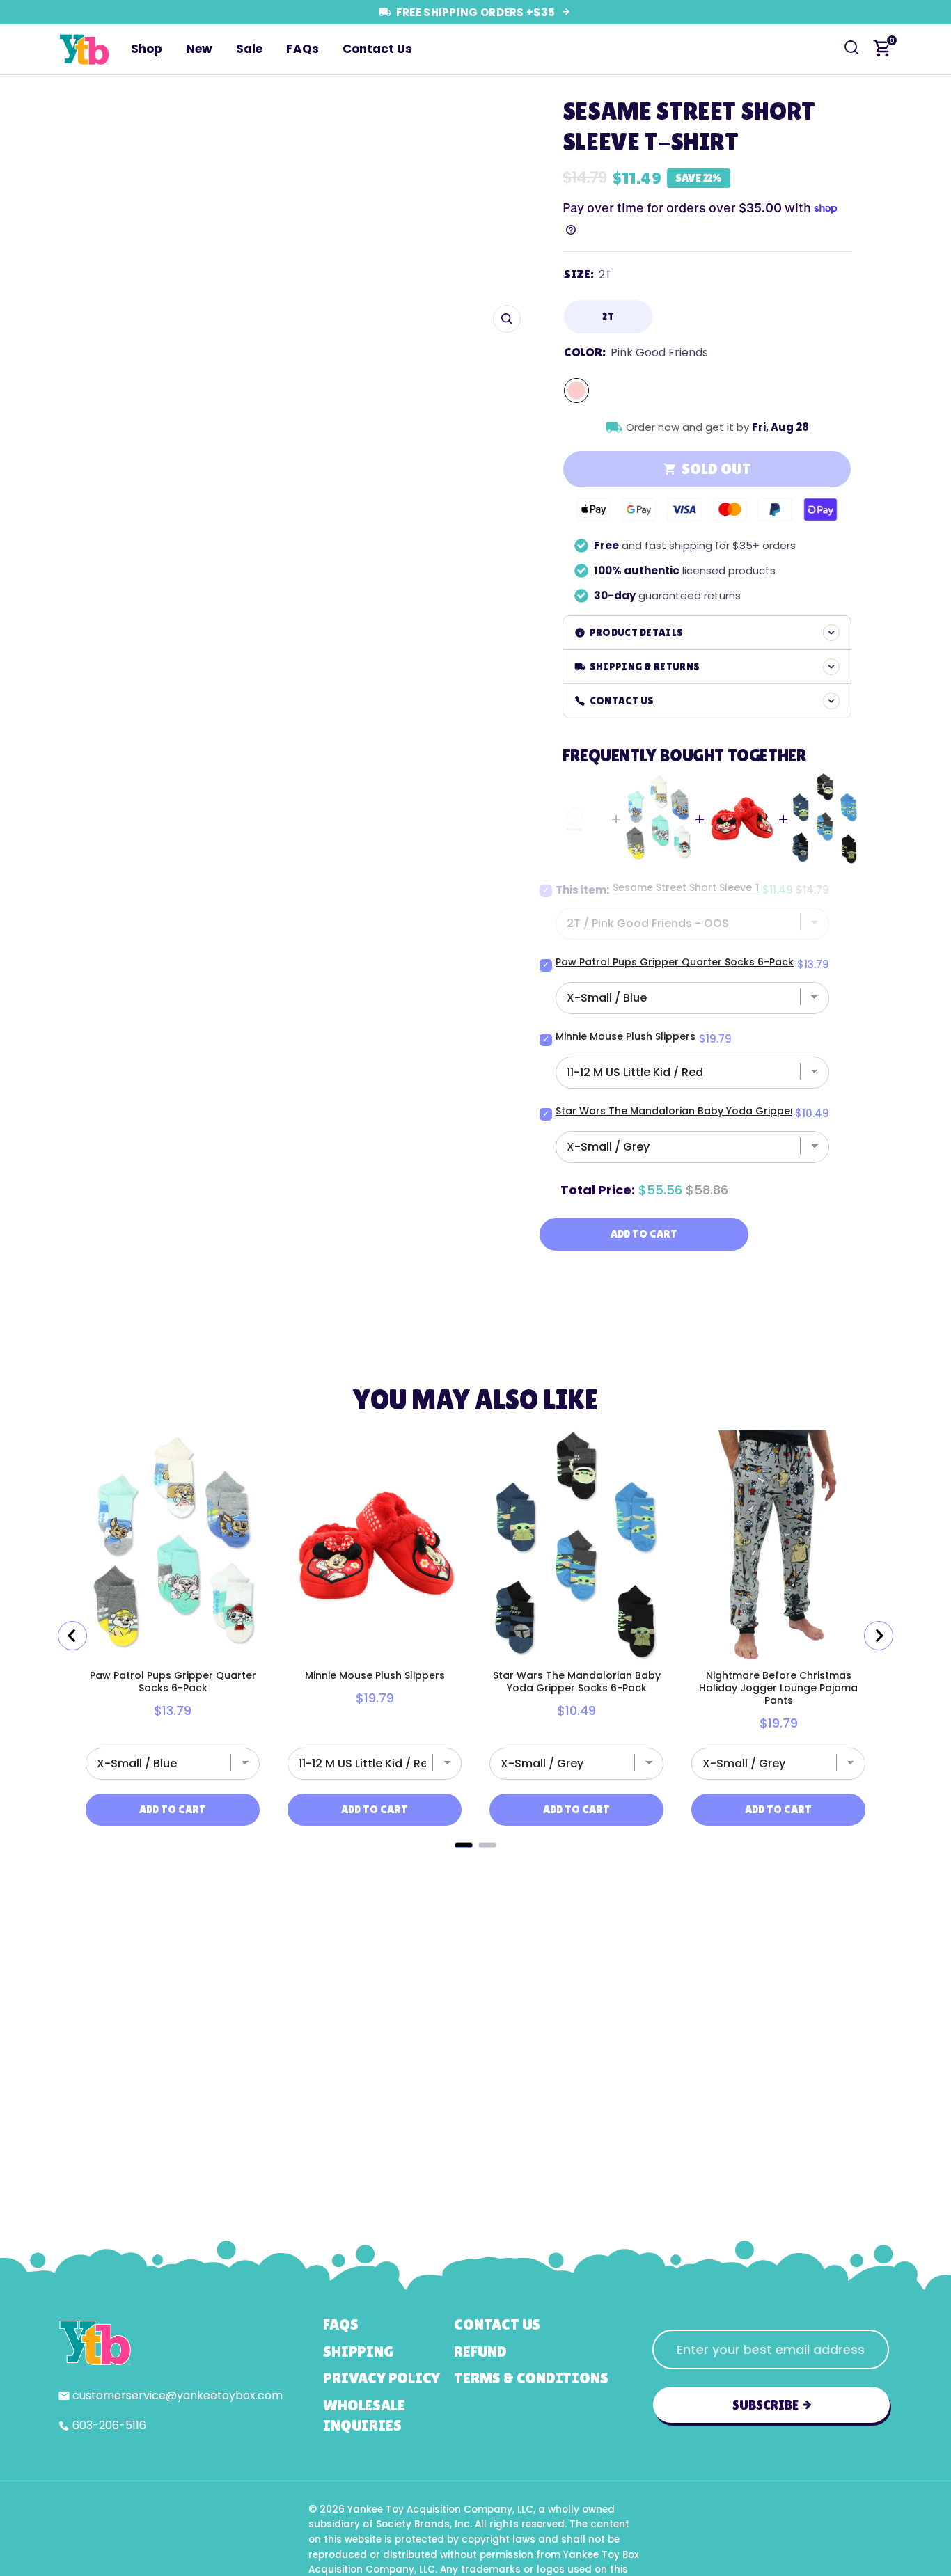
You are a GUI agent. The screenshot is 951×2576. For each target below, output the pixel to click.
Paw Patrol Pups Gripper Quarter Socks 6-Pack (675, 962)
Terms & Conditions (531, 2378)
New (199, 49)
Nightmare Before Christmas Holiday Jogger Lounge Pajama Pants (778, 1688)
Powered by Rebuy (475, 1865)
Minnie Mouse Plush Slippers (626, 1036)
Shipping (358, 2352)
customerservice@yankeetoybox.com (178, 2395)
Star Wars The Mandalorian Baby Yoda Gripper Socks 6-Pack (711, 1111)
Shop (147, 49)
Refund (480, 2352)
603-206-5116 (109, 2425)
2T (608, 316)
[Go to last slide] (72, 1636)
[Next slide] (879, 1636)
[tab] (464, 1845)
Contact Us (377, 49)
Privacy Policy (382, 2378)
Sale (249, 49)
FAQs (302, 49)
